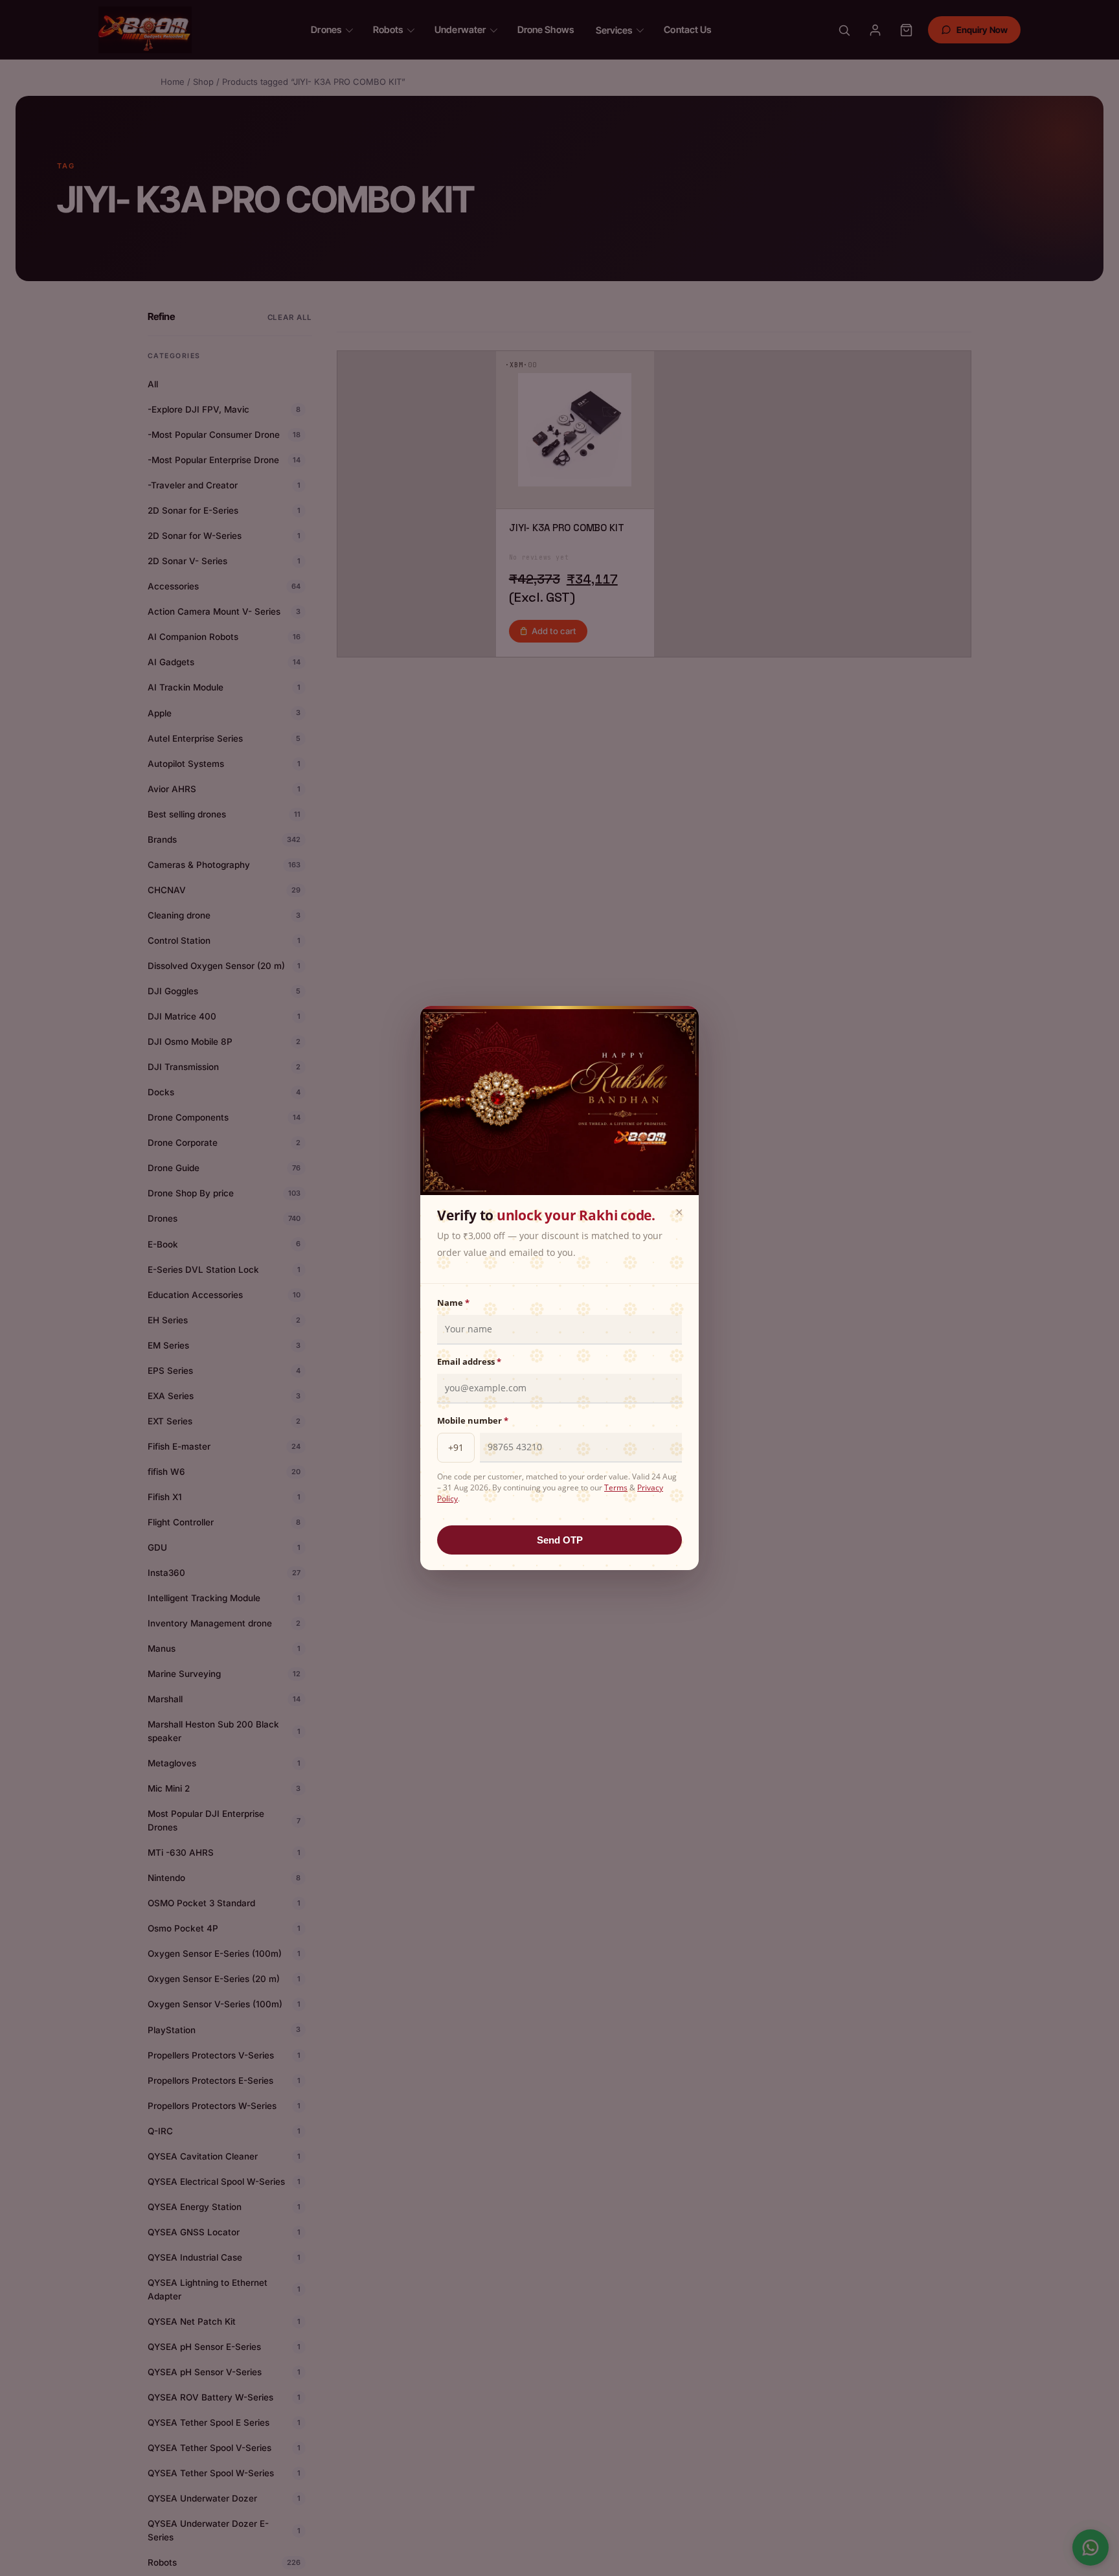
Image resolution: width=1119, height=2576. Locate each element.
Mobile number (473, 1420)
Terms (616, 1487)
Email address (469, 1362)
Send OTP (560, 1540)
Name (453, 1303)
